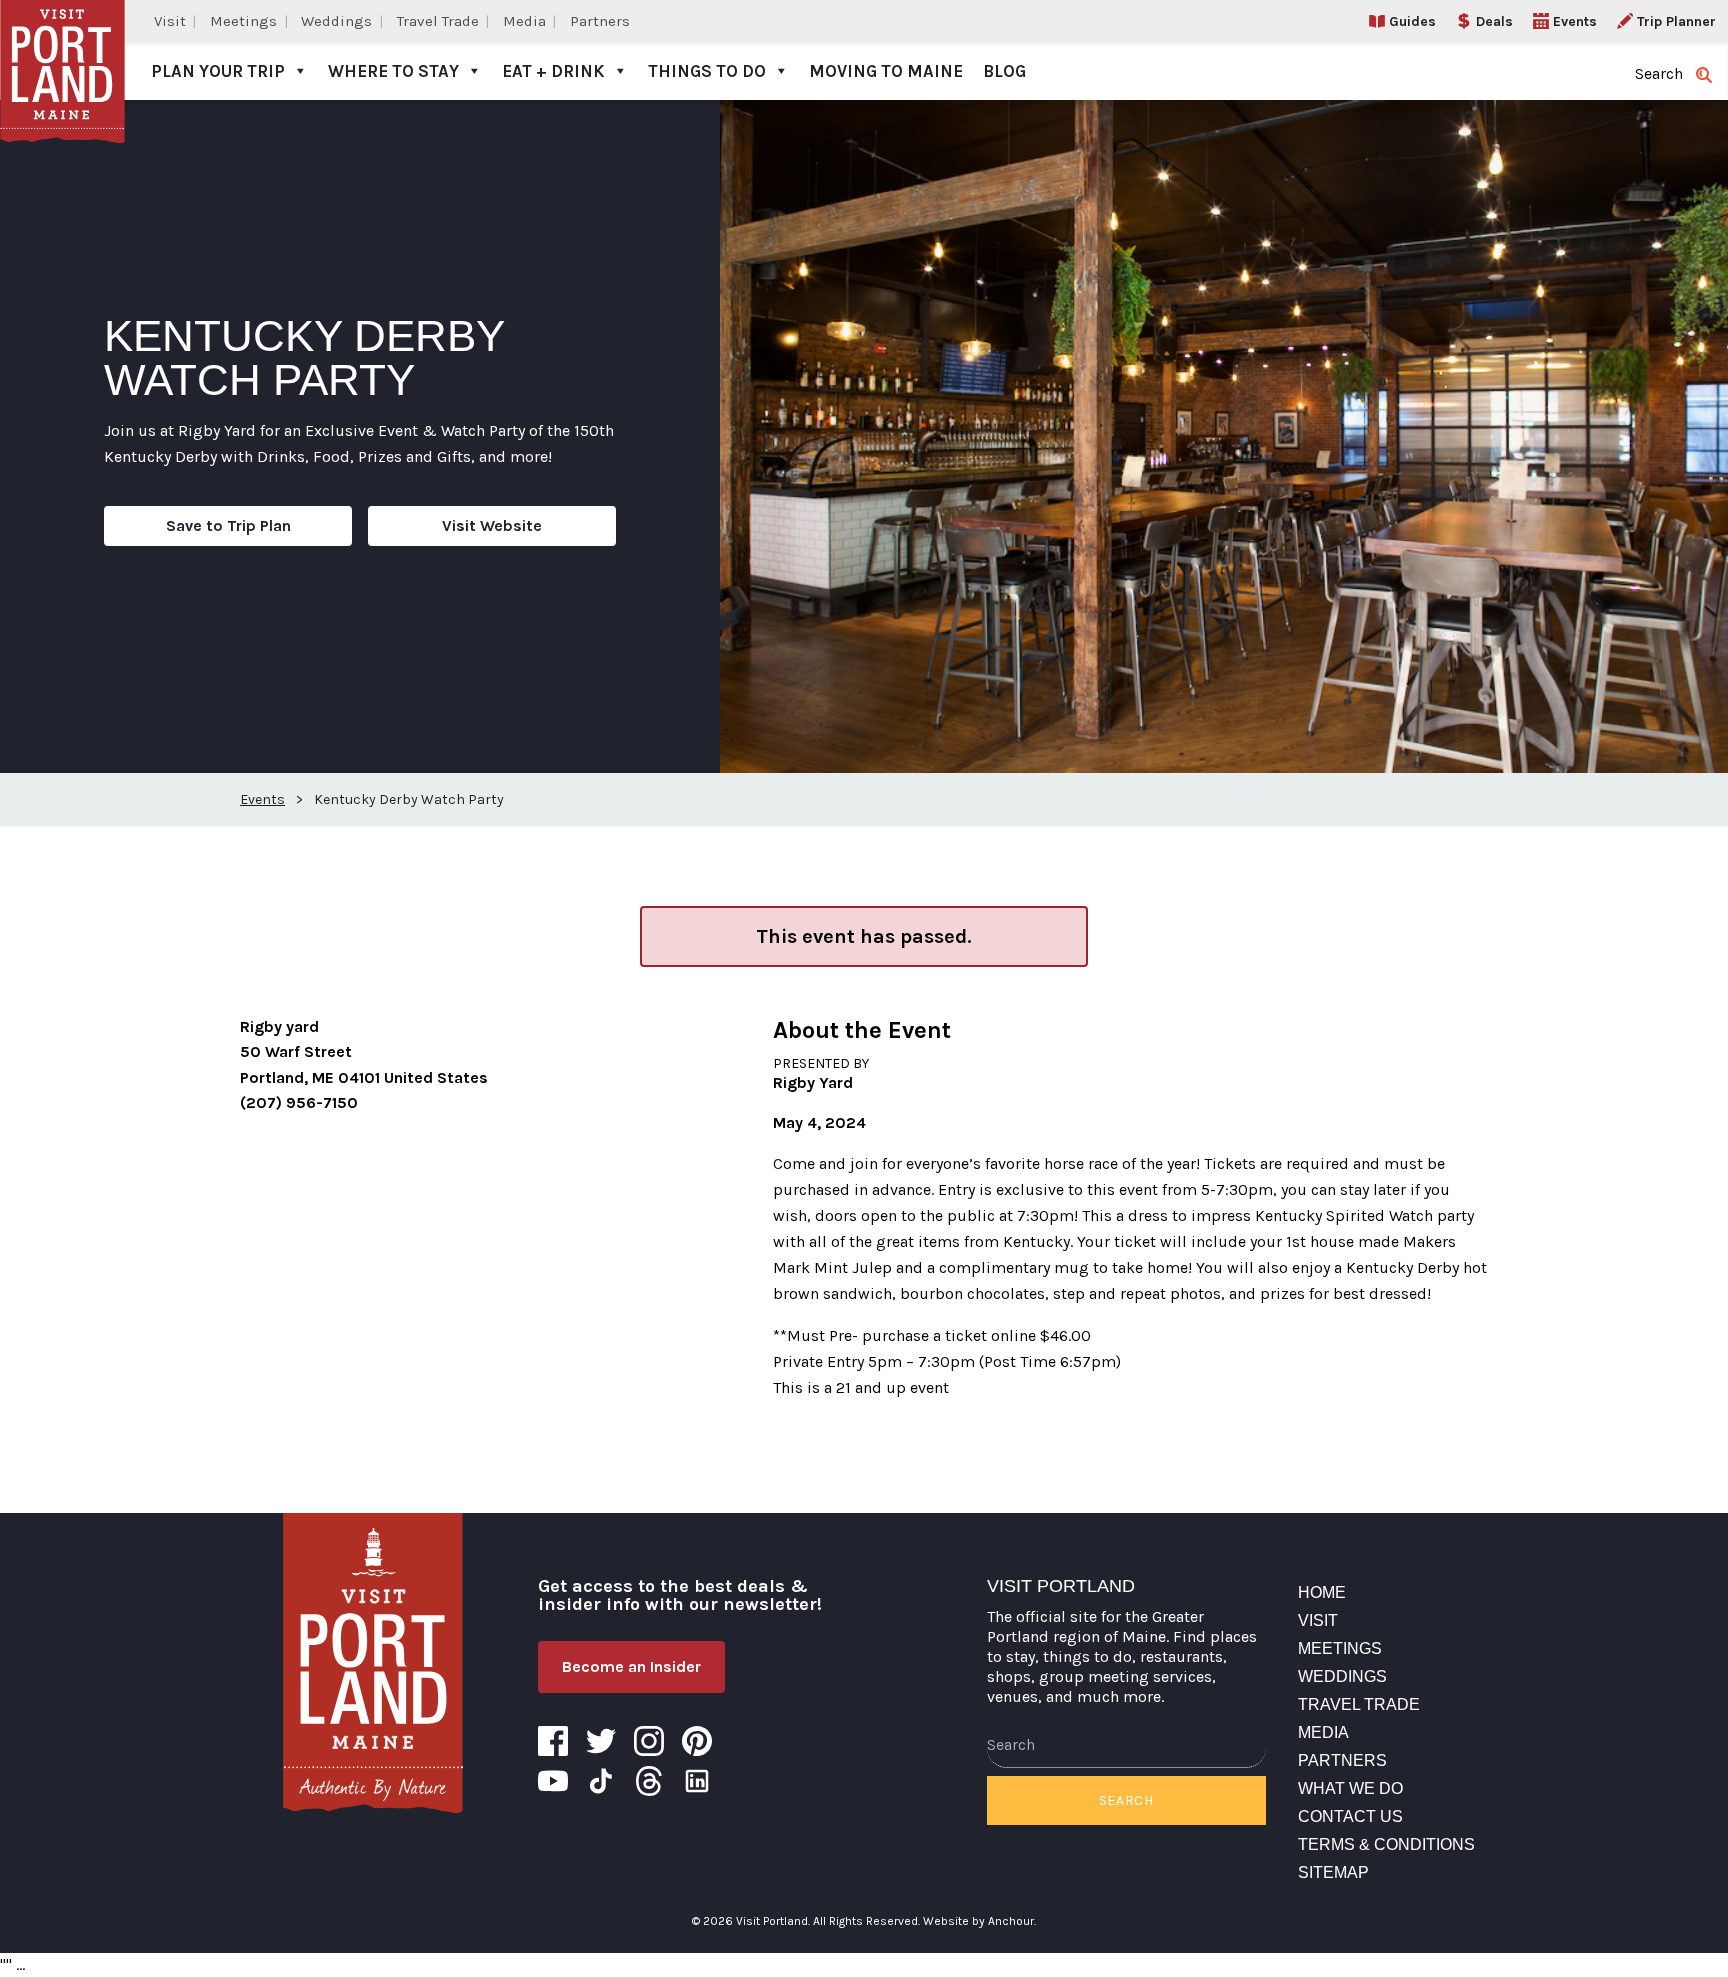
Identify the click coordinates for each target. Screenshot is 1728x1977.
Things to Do (707, 71)
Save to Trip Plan (228, 525)
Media (524, 21)
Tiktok (601, 1781)
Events (1575, 21)
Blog (1004, 71)
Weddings (336, 21)
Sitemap (1333, 1872)
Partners (600, 21)
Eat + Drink (553, 71)
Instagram (649, 1741)
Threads (649, 1781)
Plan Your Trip (218, 71)
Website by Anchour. (979, 1921)
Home (1322, 1592)
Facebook (553, 1741)
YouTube (553, 1781)
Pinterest (697, 1741)
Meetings (243, 21)
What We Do (1350, 1788)
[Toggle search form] (1704, 75)
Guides (1412, 21)
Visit (170, 21)
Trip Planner (1676, 21)
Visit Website (492, 525)
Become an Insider (631, 1666)
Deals (1494, 21)
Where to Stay (393, 71)
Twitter (601, 1741)
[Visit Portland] (62, 50)
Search (1126, 1800)
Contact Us (1350, 1816)
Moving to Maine (886, 71)
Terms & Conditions (1386, 1844)
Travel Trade (438, 21)
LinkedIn (697, 1781)
